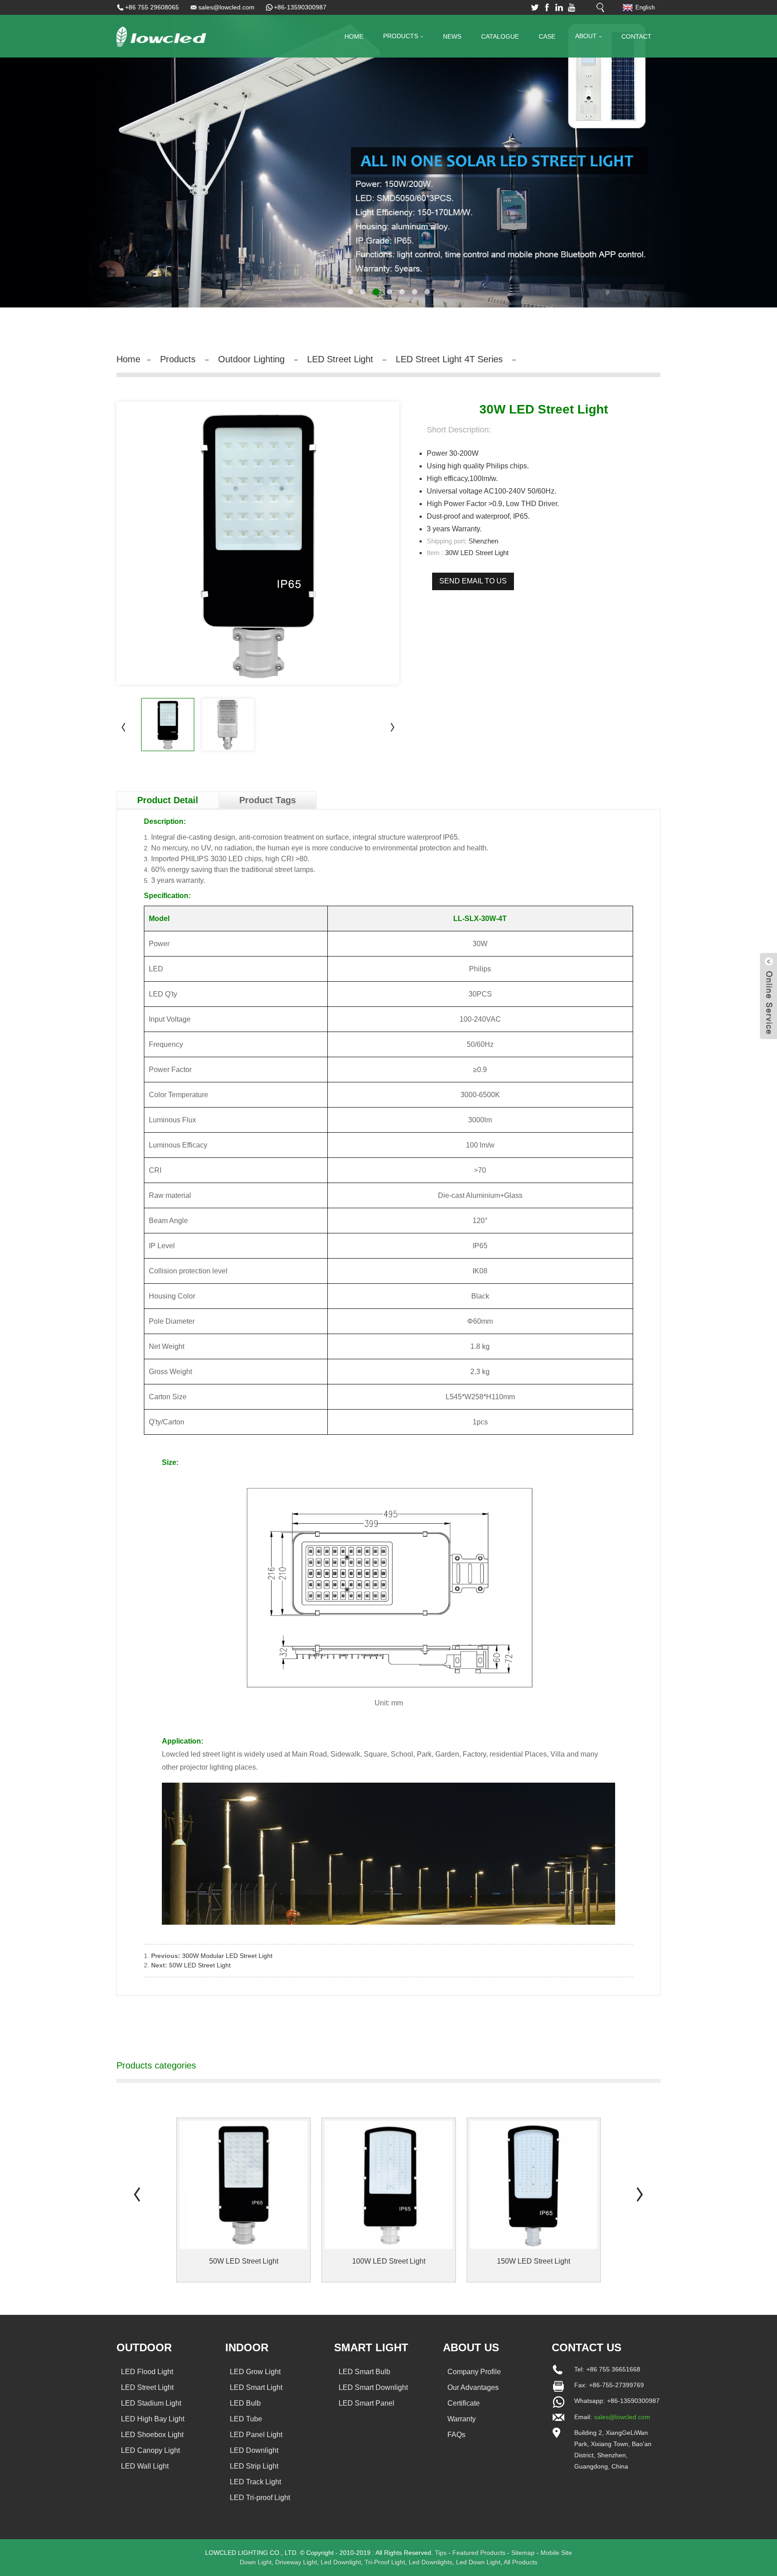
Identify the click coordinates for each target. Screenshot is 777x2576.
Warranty (462, 2419)
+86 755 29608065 (152, 7)
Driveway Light (296, 2562)
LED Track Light (255, 2482)
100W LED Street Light (389, 2261)
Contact (636, 36)
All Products (520, 2562)
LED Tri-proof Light (260, 2498)
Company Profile (474, 2372)
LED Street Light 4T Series (449, 359)
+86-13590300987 (300, 7)
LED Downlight (254, 2450)
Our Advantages (473, 2387)
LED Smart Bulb (364, 2372)
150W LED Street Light (534, 2261)
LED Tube (246, 2419)
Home (354, 36)
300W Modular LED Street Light (227, 1956)
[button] (38, 154)
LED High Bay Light (153, 2419)
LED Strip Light (254, 2466)
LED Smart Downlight (373, 2387)
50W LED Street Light (200, 1965)
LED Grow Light (255, 2372)
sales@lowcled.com (226, 7)
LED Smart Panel (366, 2403)
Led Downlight (341, 2562)
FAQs (456, 2435)
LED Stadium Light (151, 2403)
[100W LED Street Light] (389, 2185)
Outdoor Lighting (251, 359)
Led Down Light (478, 2562)
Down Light (256, 2562)
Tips (441, 2553)
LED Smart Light (256, 2387)
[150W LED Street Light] (534, 2185)
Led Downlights (431, 2562)
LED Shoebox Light (152, 2435)
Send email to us (473, 581)
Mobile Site (556, 2553)
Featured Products (479, 2553)
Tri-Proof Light (385, 2562)
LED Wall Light (145, 2466)
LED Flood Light (147, 2372)
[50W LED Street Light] (243, 2185)
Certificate (464, 2403)
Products (401, 36)
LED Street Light (340, 359)
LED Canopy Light (150, 2450)
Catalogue (500, 36)
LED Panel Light (256, 2435)
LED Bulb (245, 2403)
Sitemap (523, 2553)
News (452, 36)
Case (547, 36)
